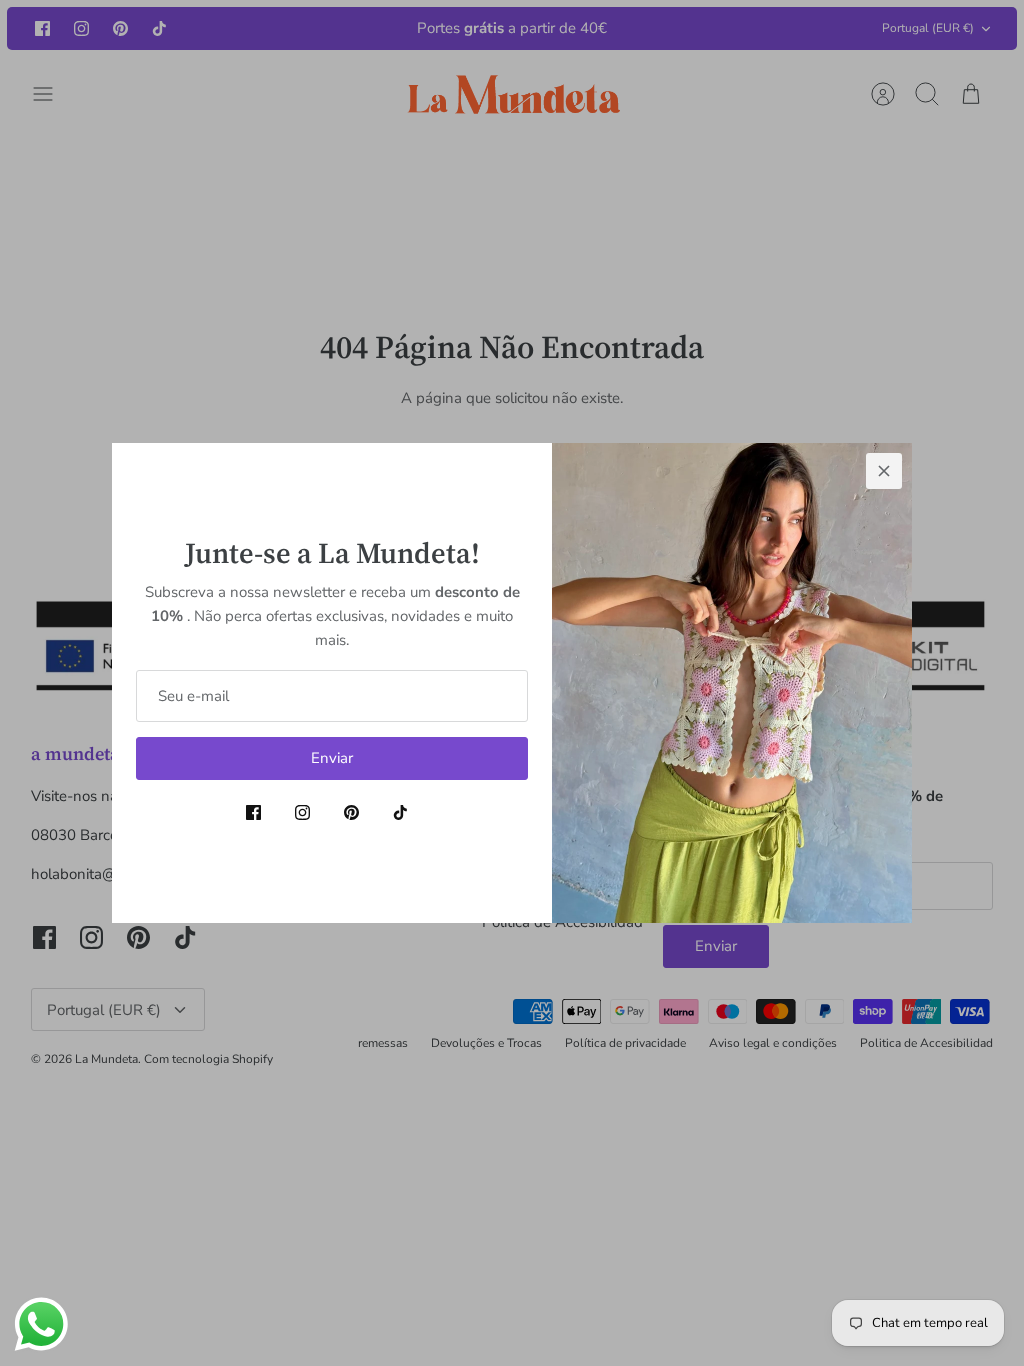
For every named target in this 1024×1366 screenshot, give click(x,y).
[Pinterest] (351, 812)
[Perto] (884, 471)
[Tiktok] (400, 812)
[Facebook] (253, 812)
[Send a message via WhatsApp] (41, 1324)
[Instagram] (302, 812)
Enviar (332, 758)
